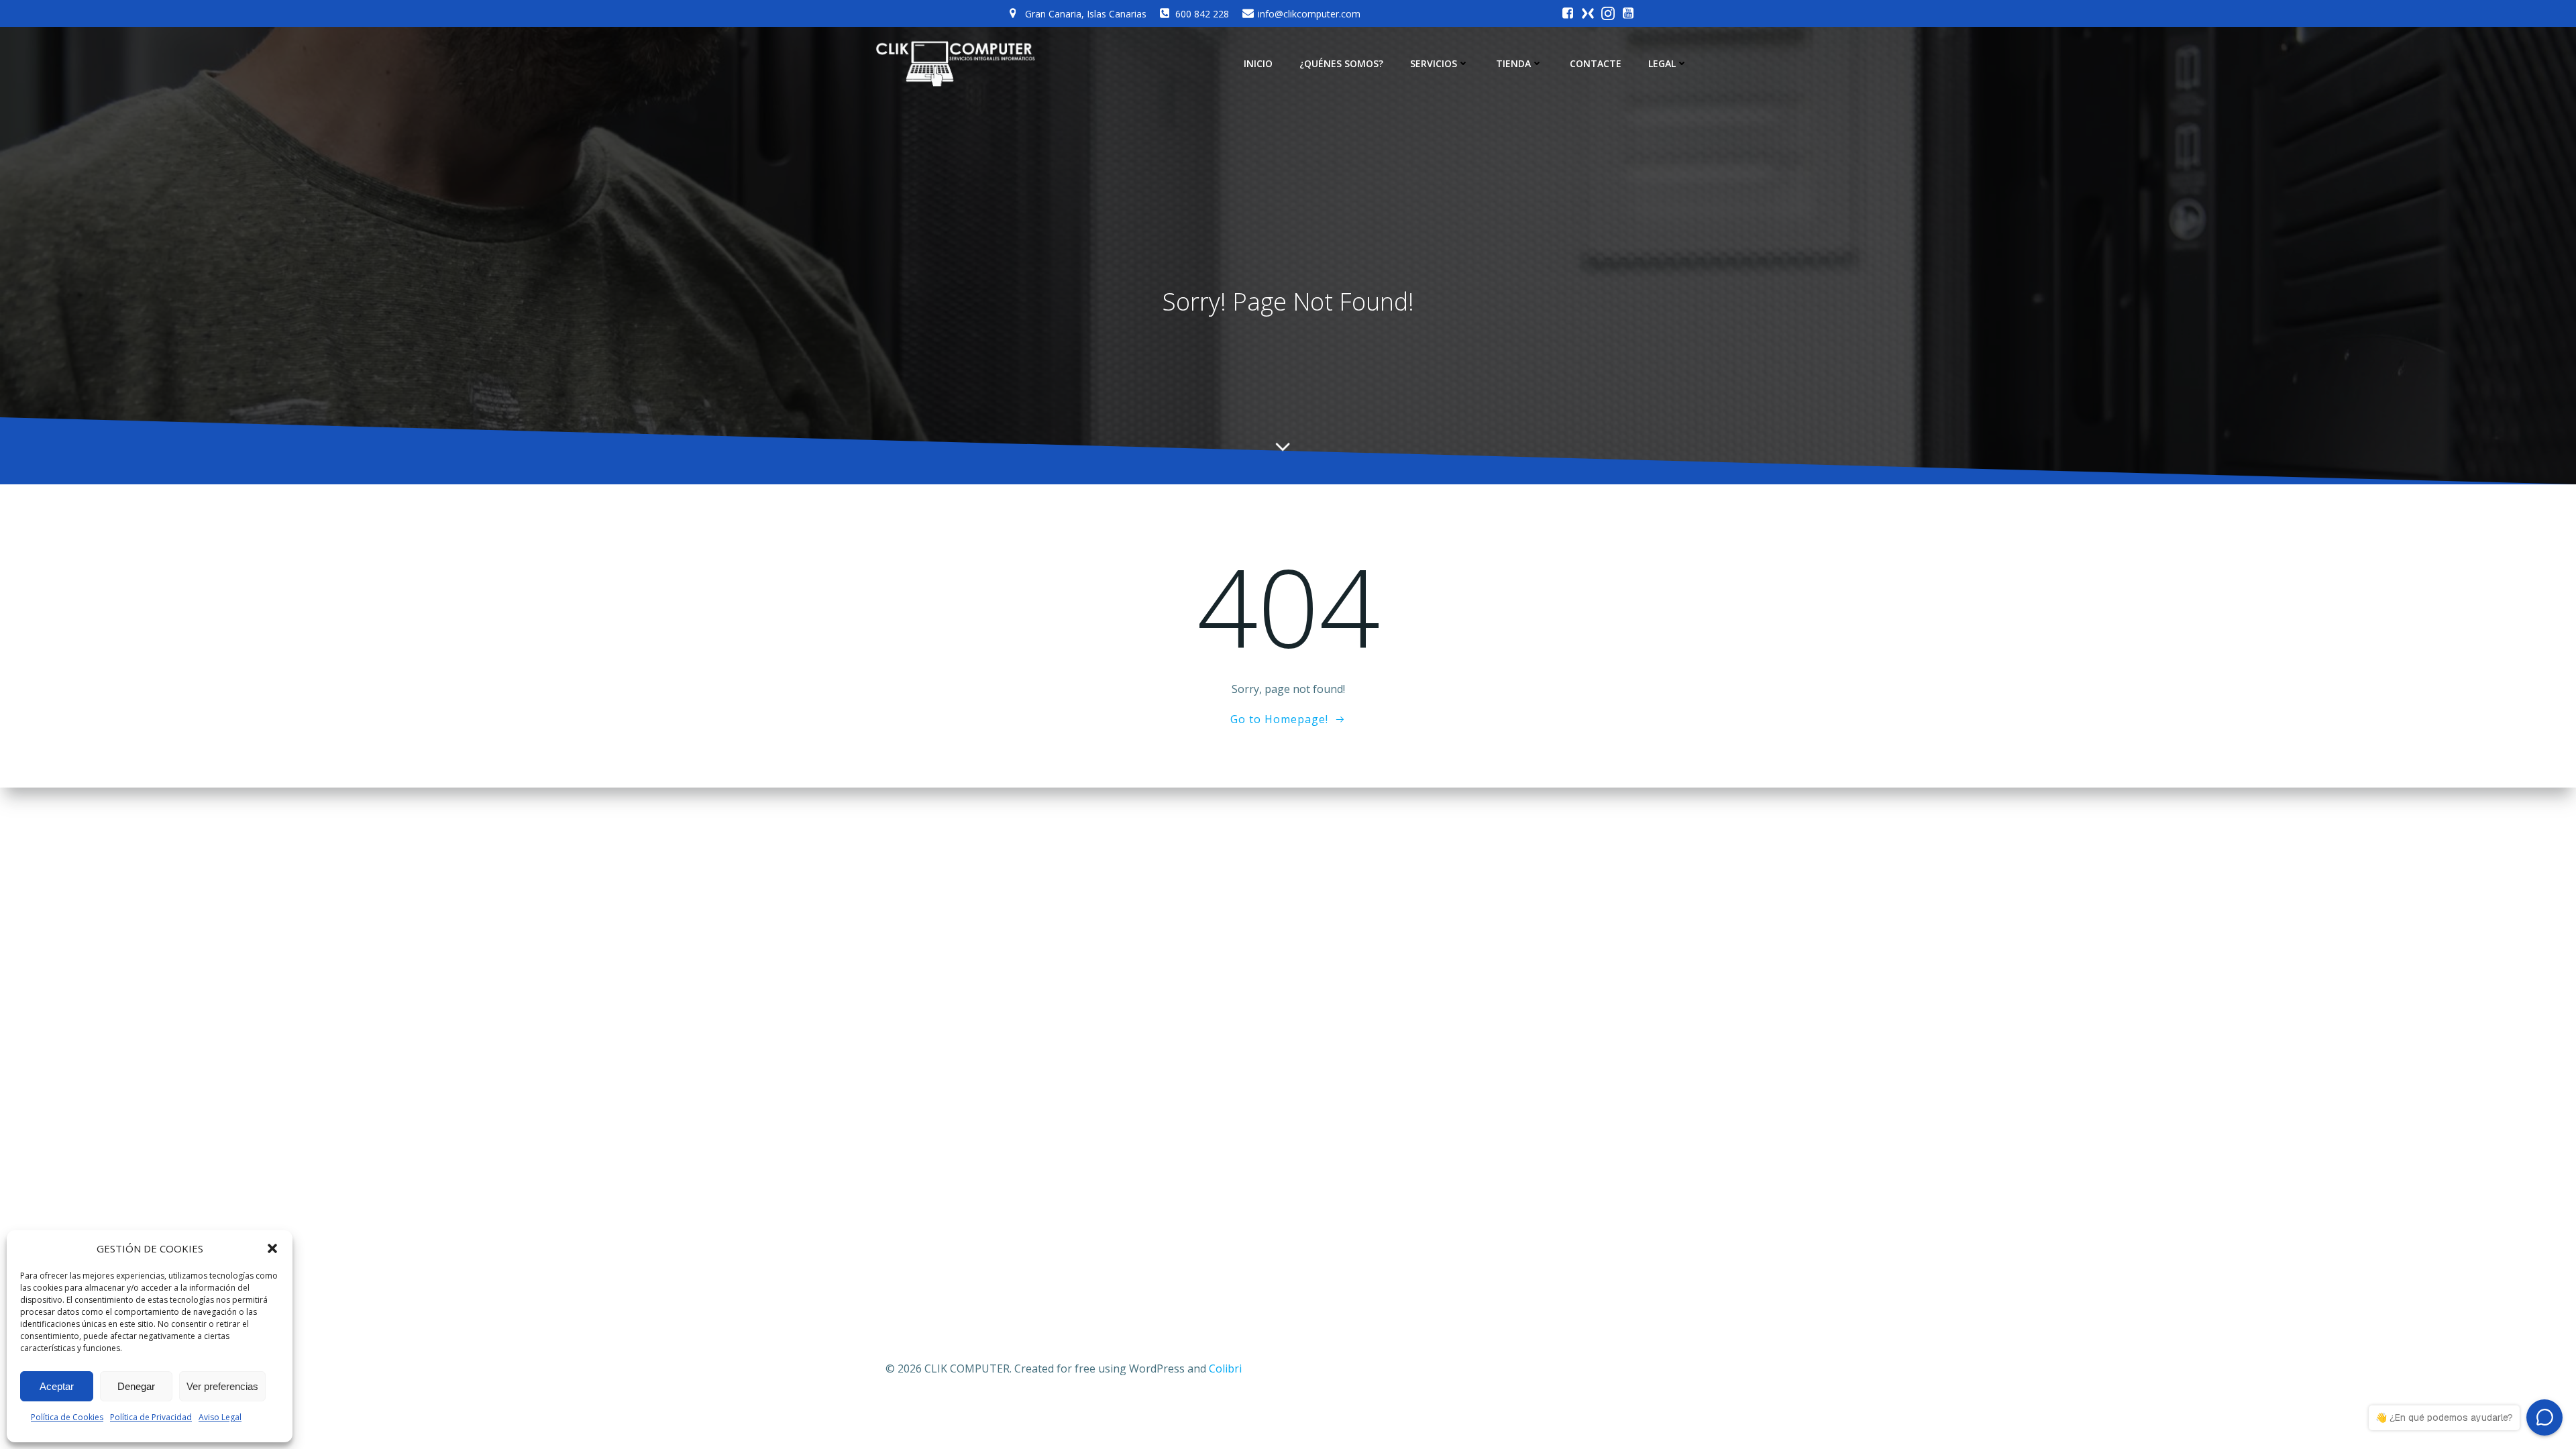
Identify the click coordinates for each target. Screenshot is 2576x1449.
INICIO (1258, 63)
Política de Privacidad (151, 1417)
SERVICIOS (1434, 63)
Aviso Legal (220, 1417)
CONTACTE (1596, 63)
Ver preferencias (222, 1386)
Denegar (136, 1386)
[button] (272, 1248)
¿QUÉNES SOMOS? (1341, 63)
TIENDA (1513, 63)
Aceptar (57, 1386)
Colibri (1225, 1368)
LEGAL (1662, 63)
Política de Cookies (67, 1417)
